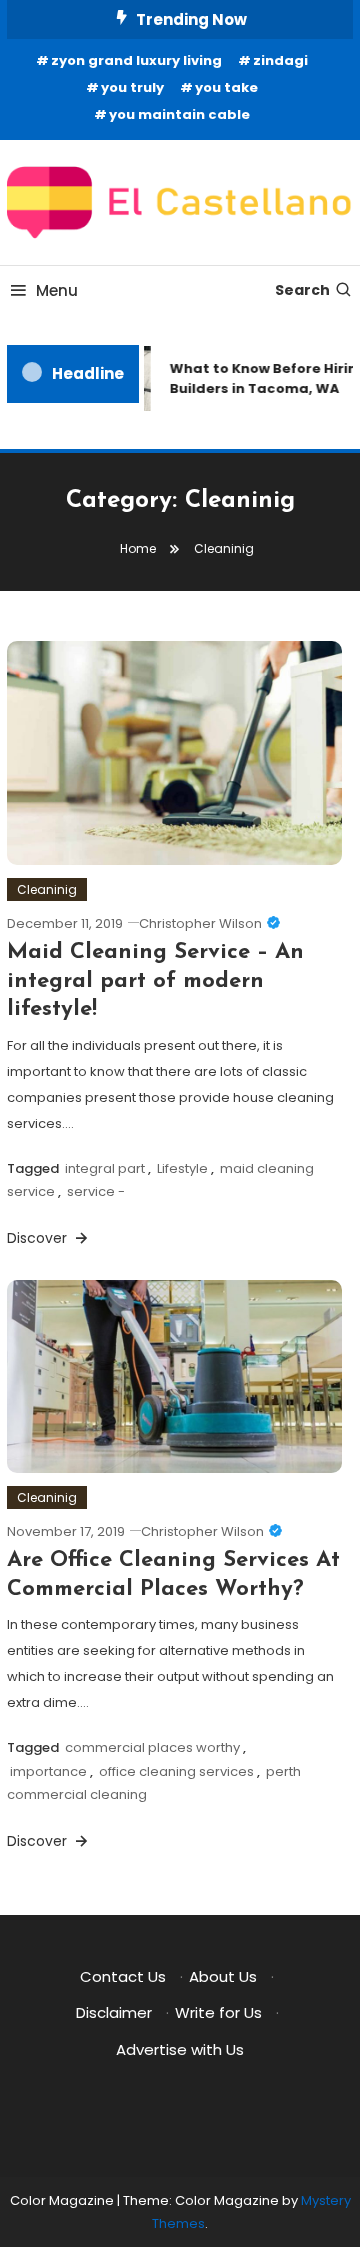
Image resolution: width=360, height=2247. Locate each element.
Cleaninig (47, 889)
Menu (57, 290)
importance (48, 1771)
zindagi (280, 60)
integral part (105, 1168)
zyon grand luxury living (136, 60)
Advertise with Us (180, 2049)
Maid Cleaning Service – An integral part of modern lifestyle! (155, 981)
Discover (39, 1238)
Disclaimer (114, 2012)
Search (302, 290)
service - (96, 1191)
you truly (132, 87)
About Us (223, 1976)
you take (226, 87)
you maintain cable (179, 114)
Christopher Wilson (200, 923)
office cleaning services (176, 1771)
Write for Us (218, 2012)
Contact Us (123, 1976)
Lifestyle (182, 1168)
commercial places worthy (152, 1747)
